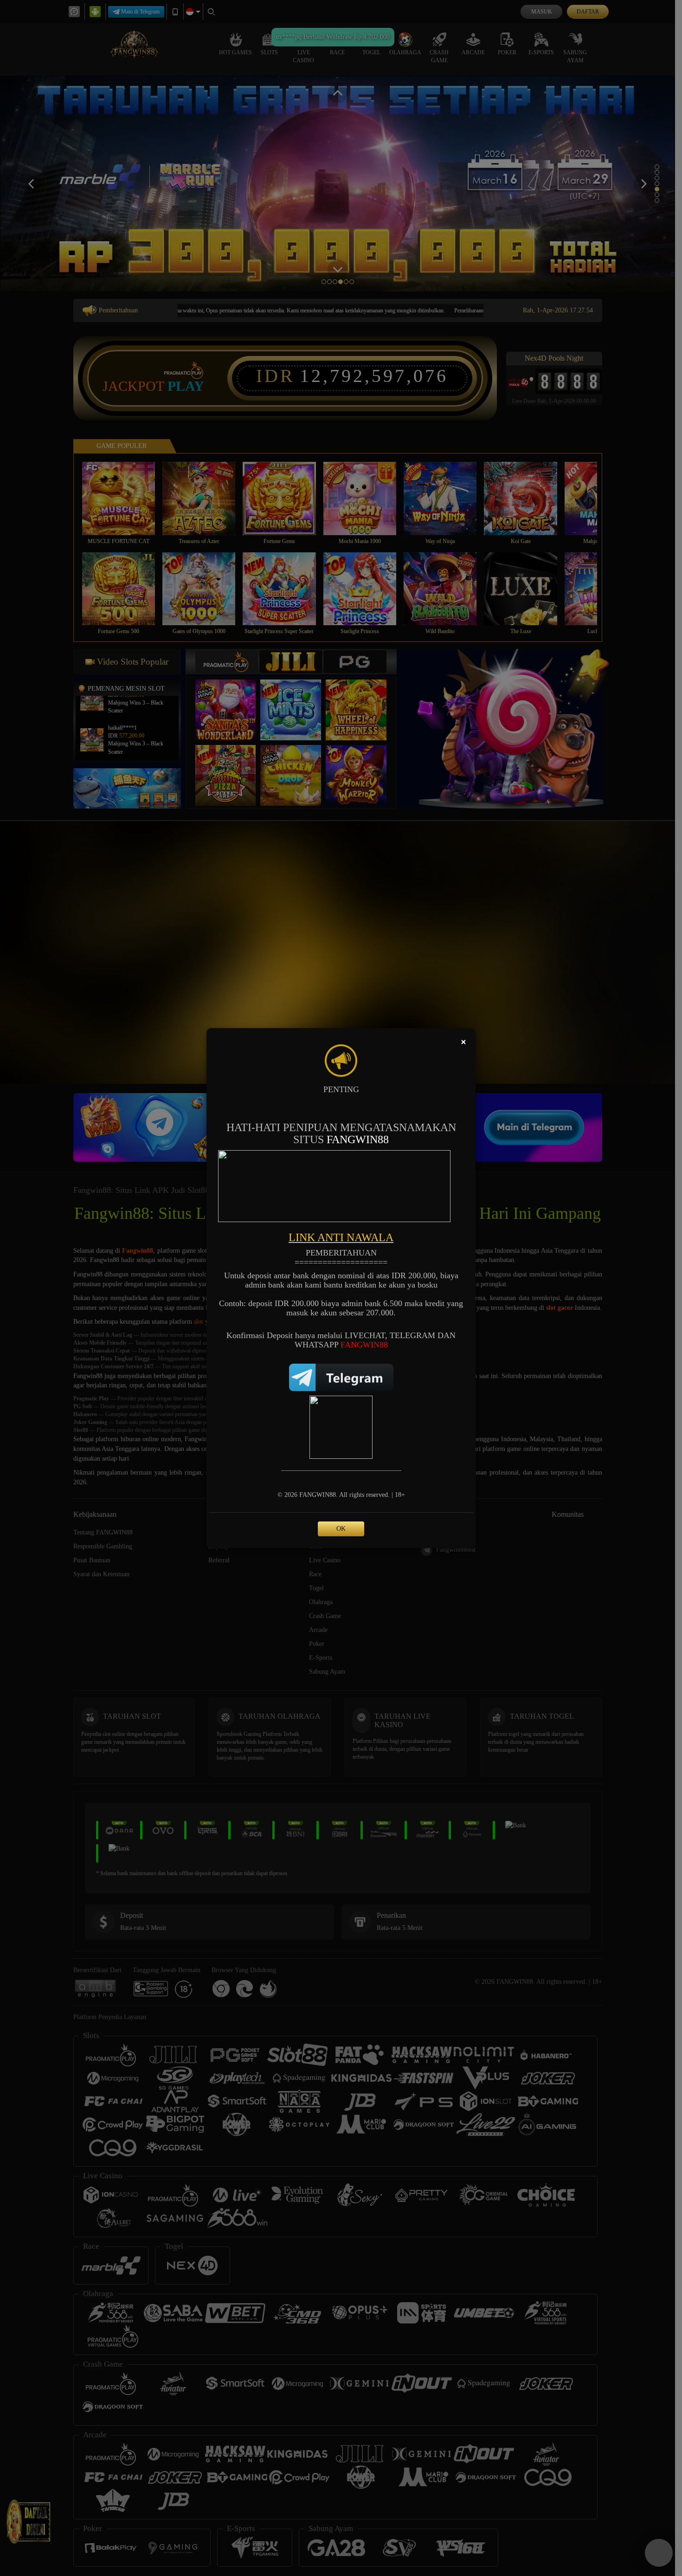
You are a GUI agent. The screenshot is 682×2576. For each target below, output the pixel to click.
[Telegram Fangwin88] (341, 1376)
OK (341, 1529)
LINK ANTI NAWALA (341, 1237)
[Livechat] (341, 1427)
